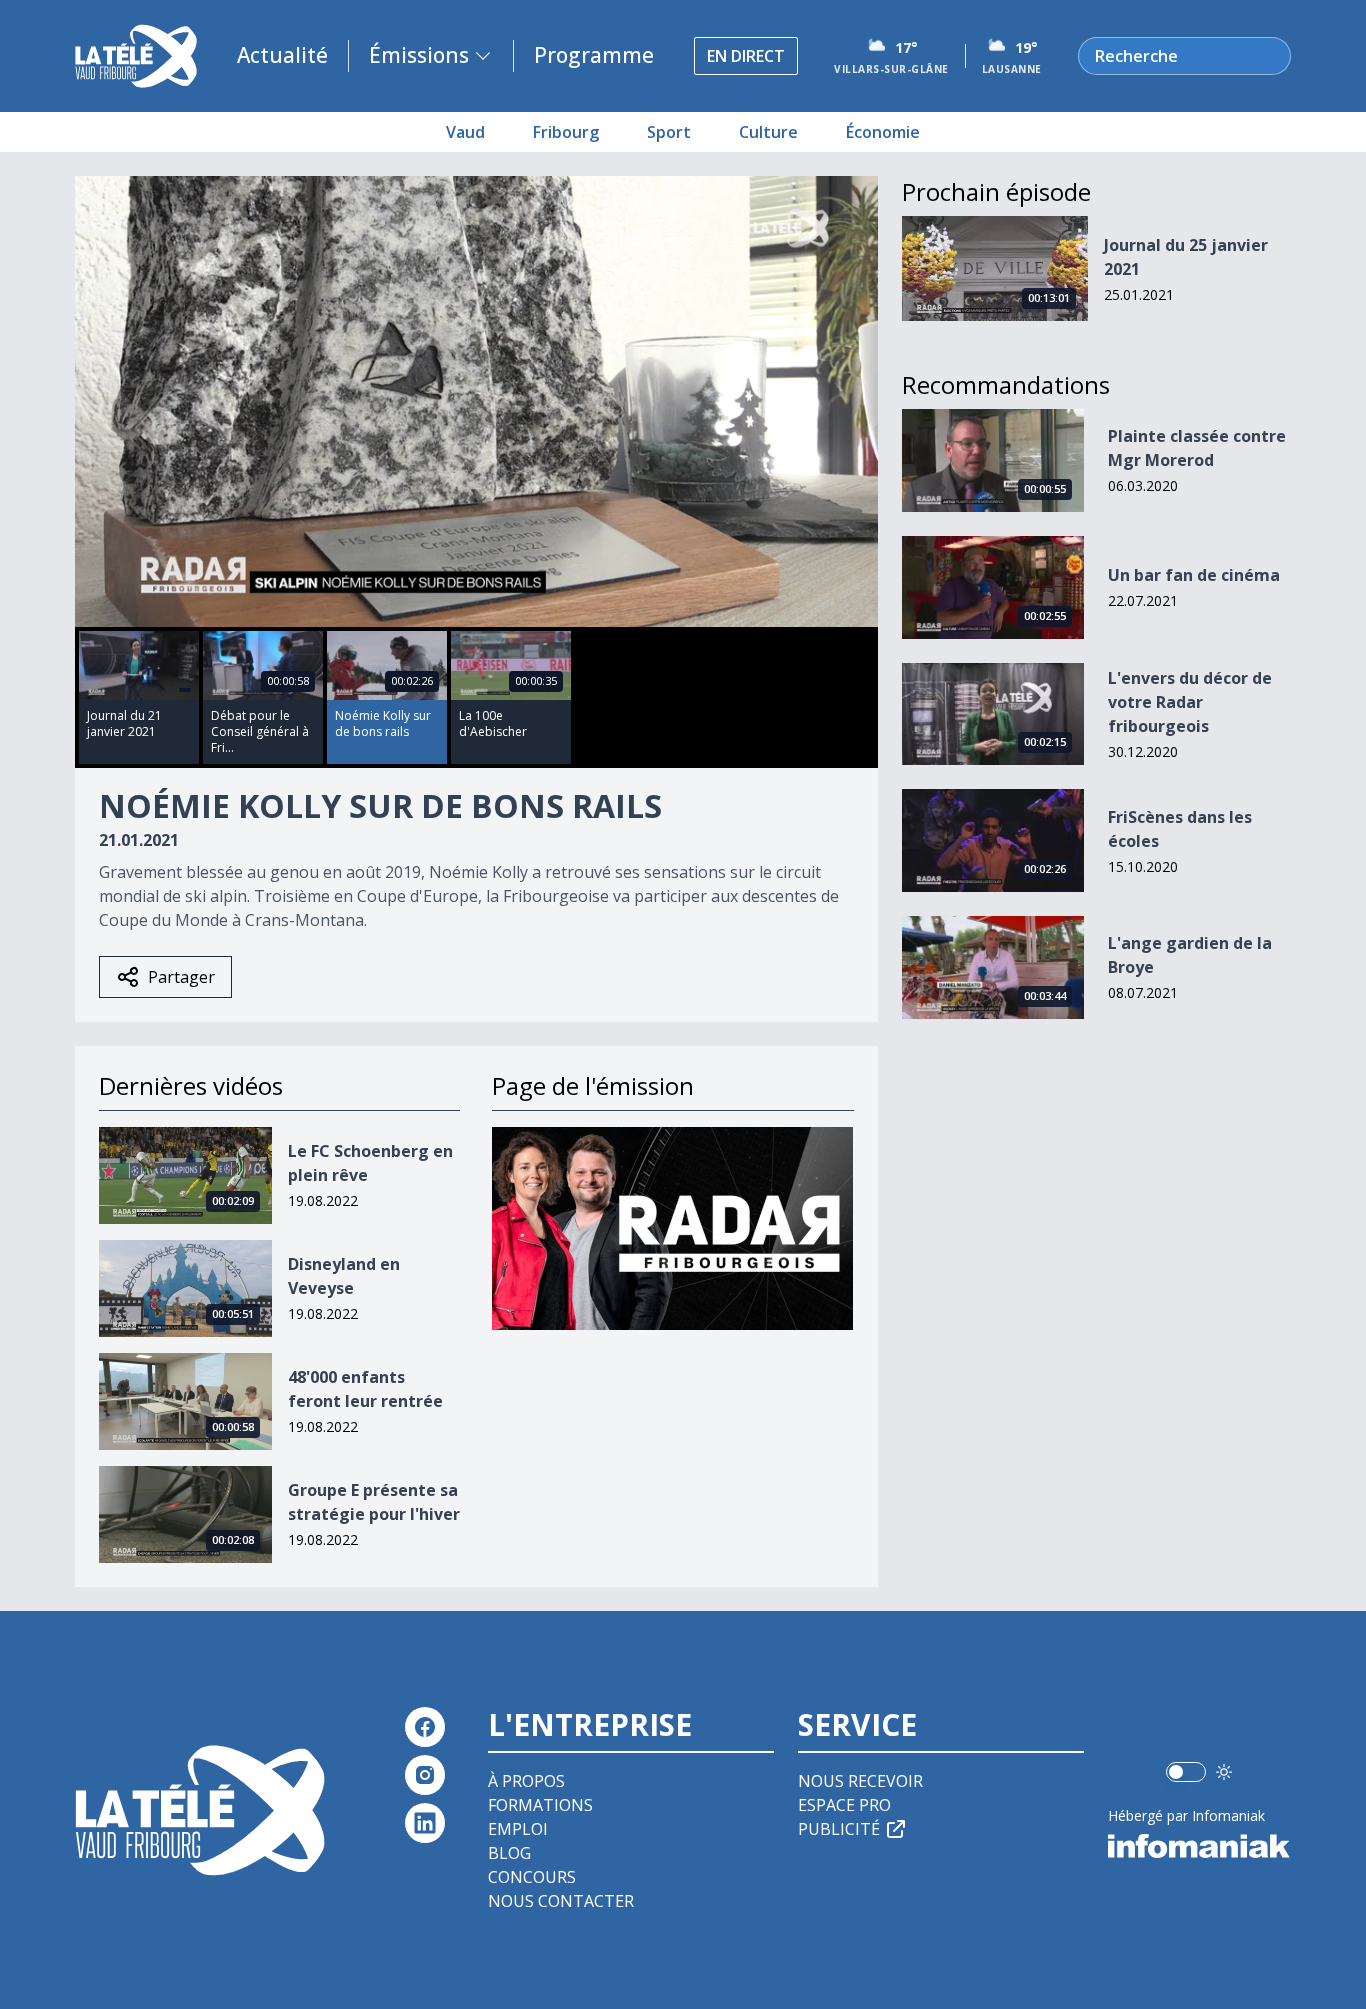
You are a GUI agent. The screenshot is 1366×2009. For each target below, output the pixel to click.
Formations (540, 1805)
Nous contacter (561, 1901)
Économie (883, 132)
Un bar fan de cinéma (1194, 575)
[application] (476, 401)
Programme (594, 55)
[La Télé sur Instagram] (425, 1775)
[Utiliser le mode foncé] (1224, 1772)
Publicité (839, 1829)
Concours (532, 1877)
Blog (509, 1853)
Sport (669, 132)
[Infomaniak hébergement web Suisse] (1199, 1846)
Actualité (282, 55)
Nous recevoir (860, 1781)
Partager (181, 977)
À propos (526, 1781)
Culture (768, 132)
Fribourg (566, 132)
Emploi (518, 1829)
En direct (746, 56)
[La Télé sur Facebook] (425, 1727)
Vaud (465, 132)
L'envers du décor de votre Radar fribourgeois (1190, 702)
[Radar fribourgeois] (672, 1228)
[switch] (1186, 1772)
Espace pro (844, 1805)
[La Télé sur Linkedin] (425, 1823)
